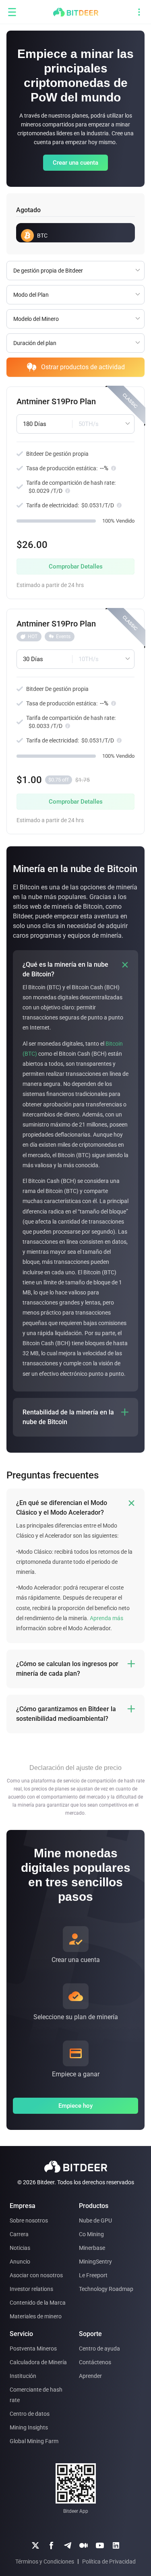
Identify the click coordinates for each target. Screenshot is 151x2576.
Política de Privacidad (109, 2562)
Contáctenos (95, 2362)
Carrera (19, 2234)
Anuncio (20, 2262)
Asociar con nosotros (36, 2275)
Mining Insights (29, 2427)
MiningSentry (95, 2262)
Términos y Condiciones (45, 2562)
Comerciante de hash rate (36, 2395)
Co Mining (91, 2234)
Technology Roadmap (106, 2289)
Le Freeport (93, 2275)
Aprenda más (107, 1618)
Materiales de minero (36, 2316)
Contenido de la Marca (38, 2303)
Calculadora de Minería (38, 2362)
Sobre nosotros (29, 2220)
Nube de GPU (95, 2220)
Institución (23, 2376)
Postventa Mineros (33, 2349)
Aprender (90, 2376)
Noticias (20, 2248)
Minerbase (92, 2248)
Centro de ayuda (99, 2349)
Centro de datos (30, 2414)
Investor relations (31, 2289)
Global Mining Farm (34, 2441)
